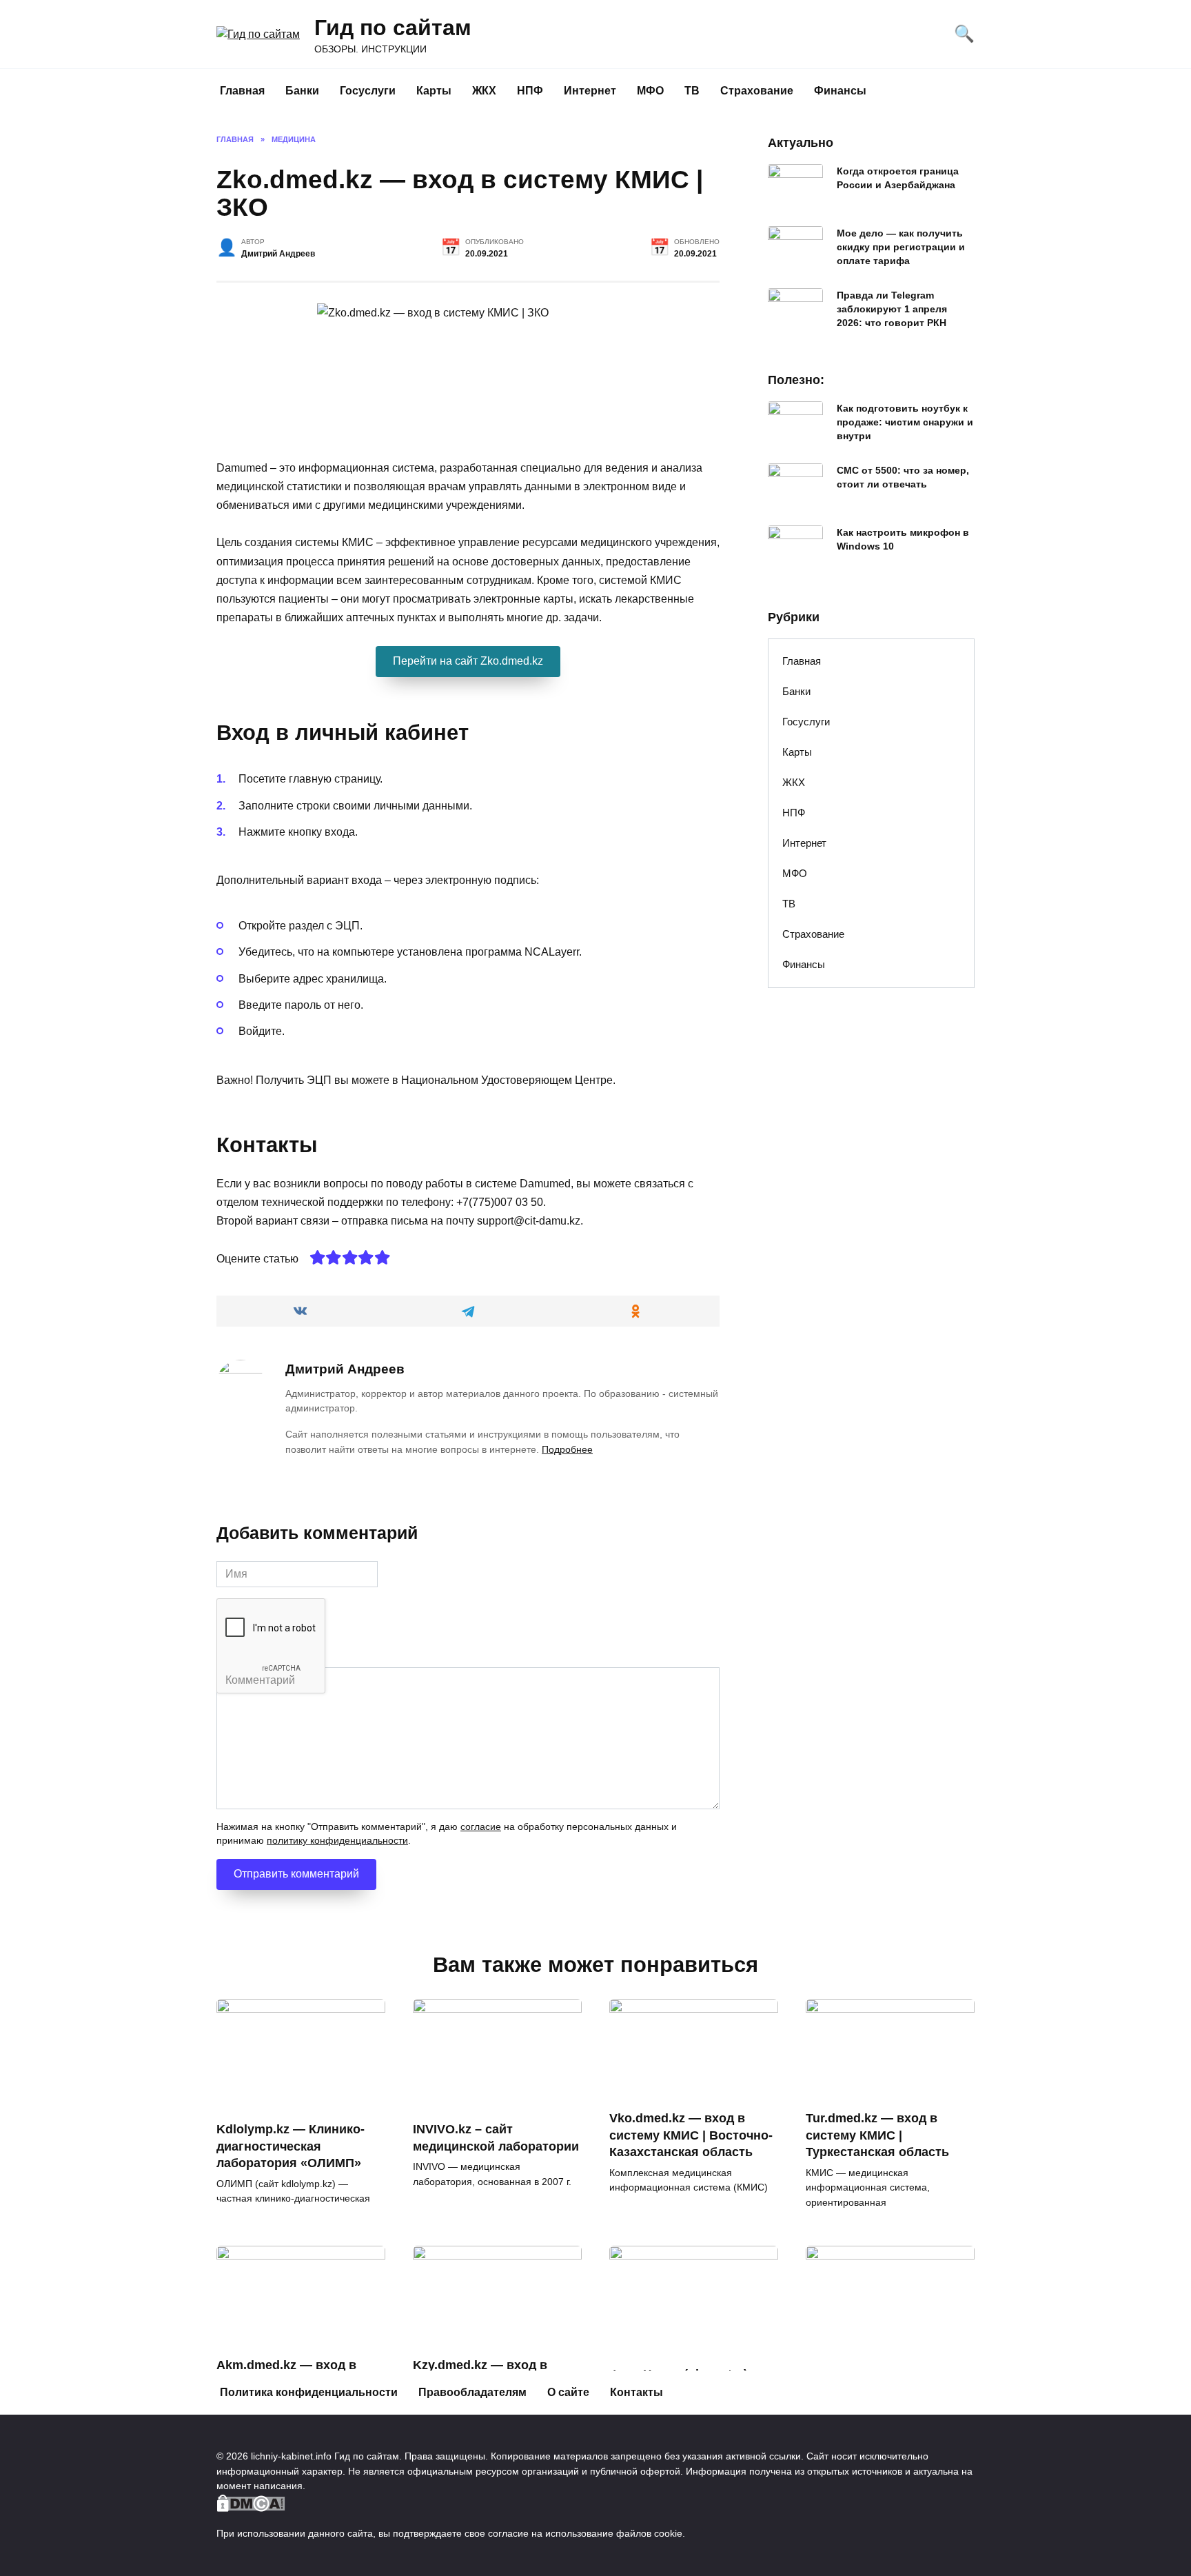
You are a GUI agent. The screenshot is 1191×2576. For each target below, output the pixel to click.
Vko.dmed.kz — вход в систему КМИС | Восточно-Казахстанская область (691, 2135)
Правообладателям (472, 2392)
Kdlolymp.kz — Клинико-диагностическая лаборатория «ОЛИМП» (291, 2146)
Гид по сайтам (393, 28)
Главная (242, 91)
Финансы (840, 91)
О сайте (568, 2392)
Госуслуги (368, 91)
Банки (302, 91)
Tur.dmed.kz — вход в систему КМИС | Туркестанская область (877, 2135)
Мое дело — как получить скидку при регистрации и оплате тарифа (901, 247)
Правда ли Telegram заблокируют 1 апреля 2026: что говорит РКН (892, 309)
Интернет (590, 91)
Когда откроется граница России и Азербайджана (898, 178)
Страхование (757, 91)
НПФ (530, 91)
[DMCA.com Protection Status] (251, 2504)
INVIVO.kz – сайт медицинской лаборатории (496, 2138)
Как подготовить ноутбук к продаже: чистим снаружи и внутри (905, 422)
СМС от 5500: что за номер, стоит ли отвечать (903, 477)
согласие (481, 1827)
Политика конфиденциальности (309, 2392)
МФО (650, 91)
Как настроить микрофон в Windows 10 (903, 539)
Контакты (637, 2392)
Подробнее (567, 1449)
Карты (434, 91)
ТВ (692, 91)
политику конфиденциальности (337, 1841)
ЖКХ (484, 91)
